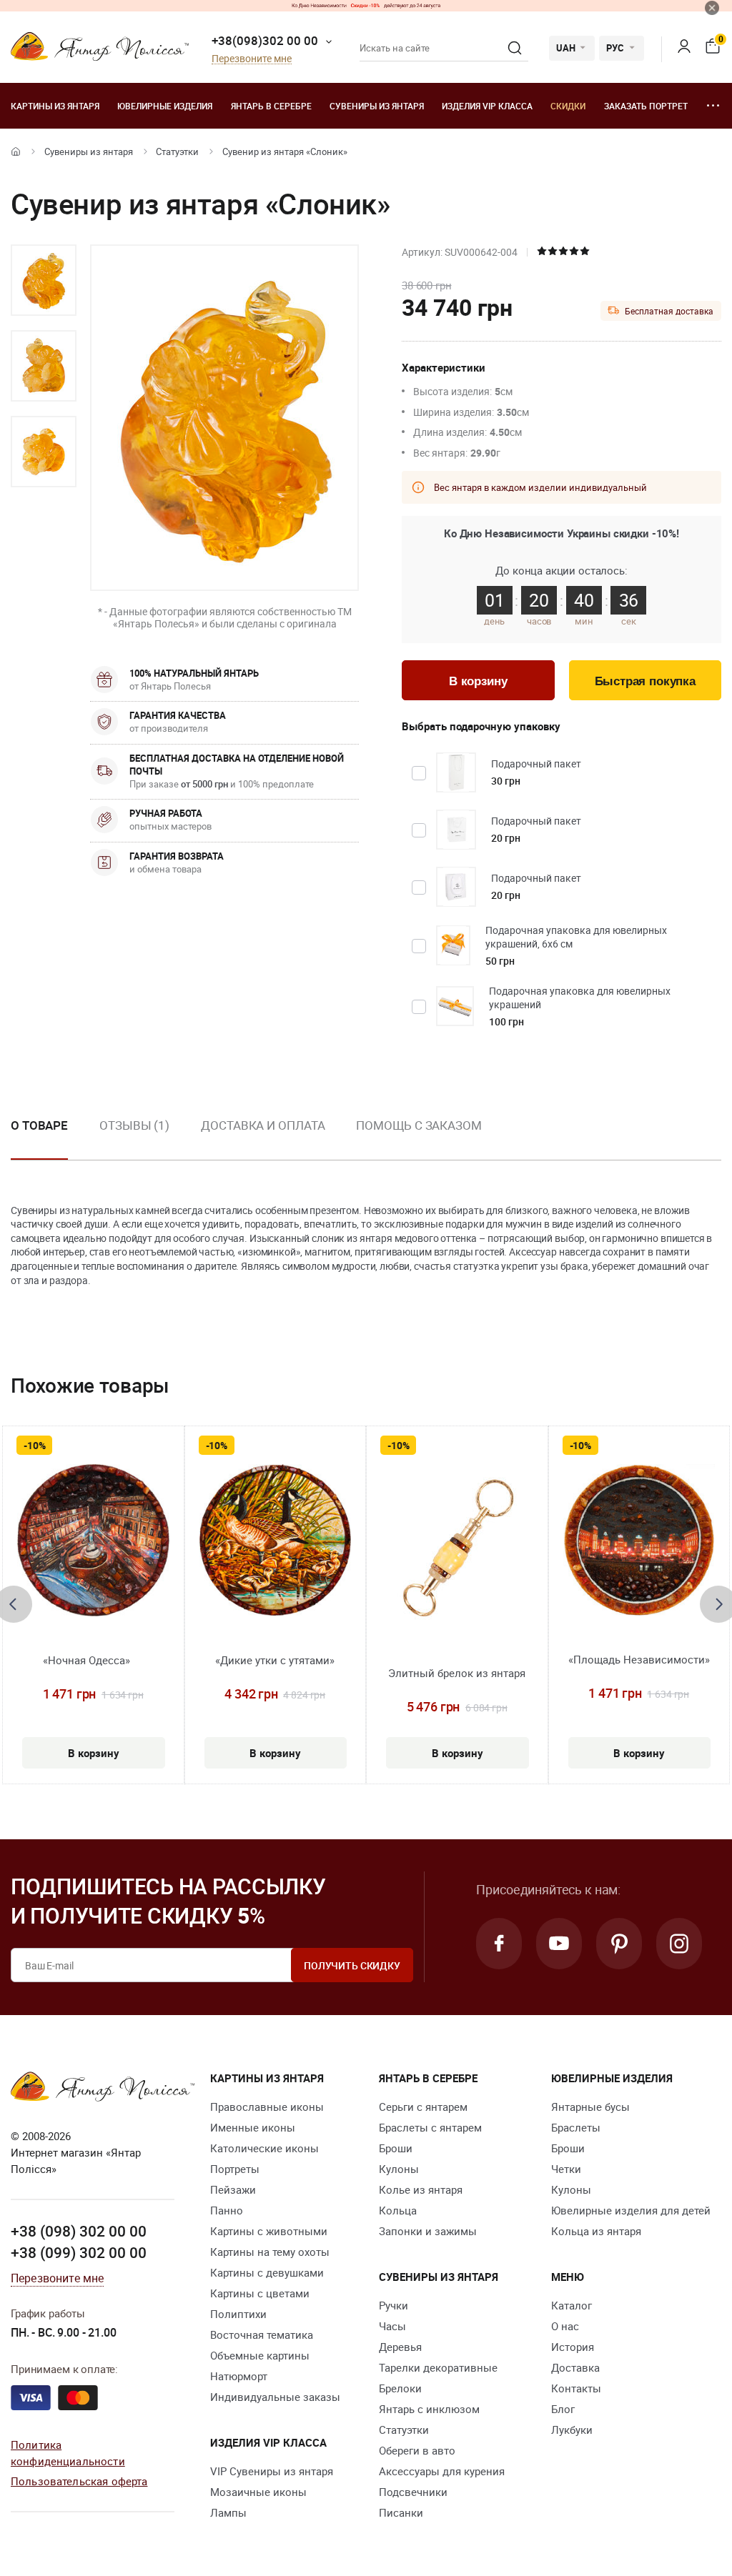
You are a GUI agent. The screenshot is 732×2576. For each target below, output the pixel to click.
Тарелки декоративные (438, 2367)
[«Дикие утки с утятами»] (276, 1540)
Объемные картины (260, 2355)
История (573, 2347)
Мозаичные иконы (258, 2492)
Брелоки (400, 2388)
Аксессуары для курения (442, 2471)
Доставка (575, 2367)
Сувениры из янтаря (377, 106)
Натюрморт (239, 2376)
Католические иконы (264, 2148)
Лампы (228, 2512)
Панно (227, 2210)
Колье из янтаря (421, 2189)
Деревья (400, 2347)
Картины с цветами (260, 2293)
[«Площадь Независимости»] (639, 1540)
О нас (565, 2326)
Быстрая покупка (645, 681)
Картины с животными (269, 2231)
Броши (396, 2148)
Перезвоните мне (252, 59)
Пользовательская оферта (79, 2481)
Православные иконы (267, 2107)
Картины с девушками (267, 2272)
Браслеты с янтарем (430, 2127)
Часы (392, 2326)
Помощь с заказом (419, 1125)
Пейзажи (233, 2189)
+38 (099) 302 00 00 (79, 2252)
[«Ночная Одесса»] (93, 1540)
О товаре (39, 1125)
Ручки (394, 2305)
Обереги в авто (417, 2450)
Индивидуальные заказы (275, 2397)
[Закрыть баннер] (712, 8)
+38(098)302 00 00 (265, 40)
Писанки (401, 2512)
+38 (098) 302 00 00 (79, 2231)
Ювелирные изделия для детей (631, 2210)
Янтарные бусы (590, 2107)
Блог (563, 2409)
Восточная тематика (262, 2334)
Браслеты (576, 2127)
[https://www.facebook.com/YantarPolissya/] (499, 1944)
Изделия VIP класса (487, 106)
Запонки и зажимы (428, 2231)
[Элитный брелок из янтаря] (457, 1549)
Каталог (572, 2305)
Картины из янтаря (55, 106)
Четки (566, 2169)
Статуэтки (177, 151)
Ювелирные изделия (165, 106)
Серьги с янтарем (423, 2107)
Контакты (576, 2388)
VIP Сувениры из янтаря (272, 2471)
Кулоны (399, 2169)
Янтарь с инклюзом (429, 2409)
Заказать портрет (646, 106)
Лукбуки (572, 2430)
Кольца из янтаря (596, 2231)
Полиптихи (238, 2314)
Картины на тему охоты (270, 2252)
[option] (44, 280)
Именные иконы (253, 2127)
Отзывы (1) (134, 1125)
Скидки (568, 106)
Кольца (398, 2210)
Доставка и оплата (263, 1125)
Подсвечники (413, 2492)
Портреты (235, 2169)
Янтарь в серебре (271, 106)
